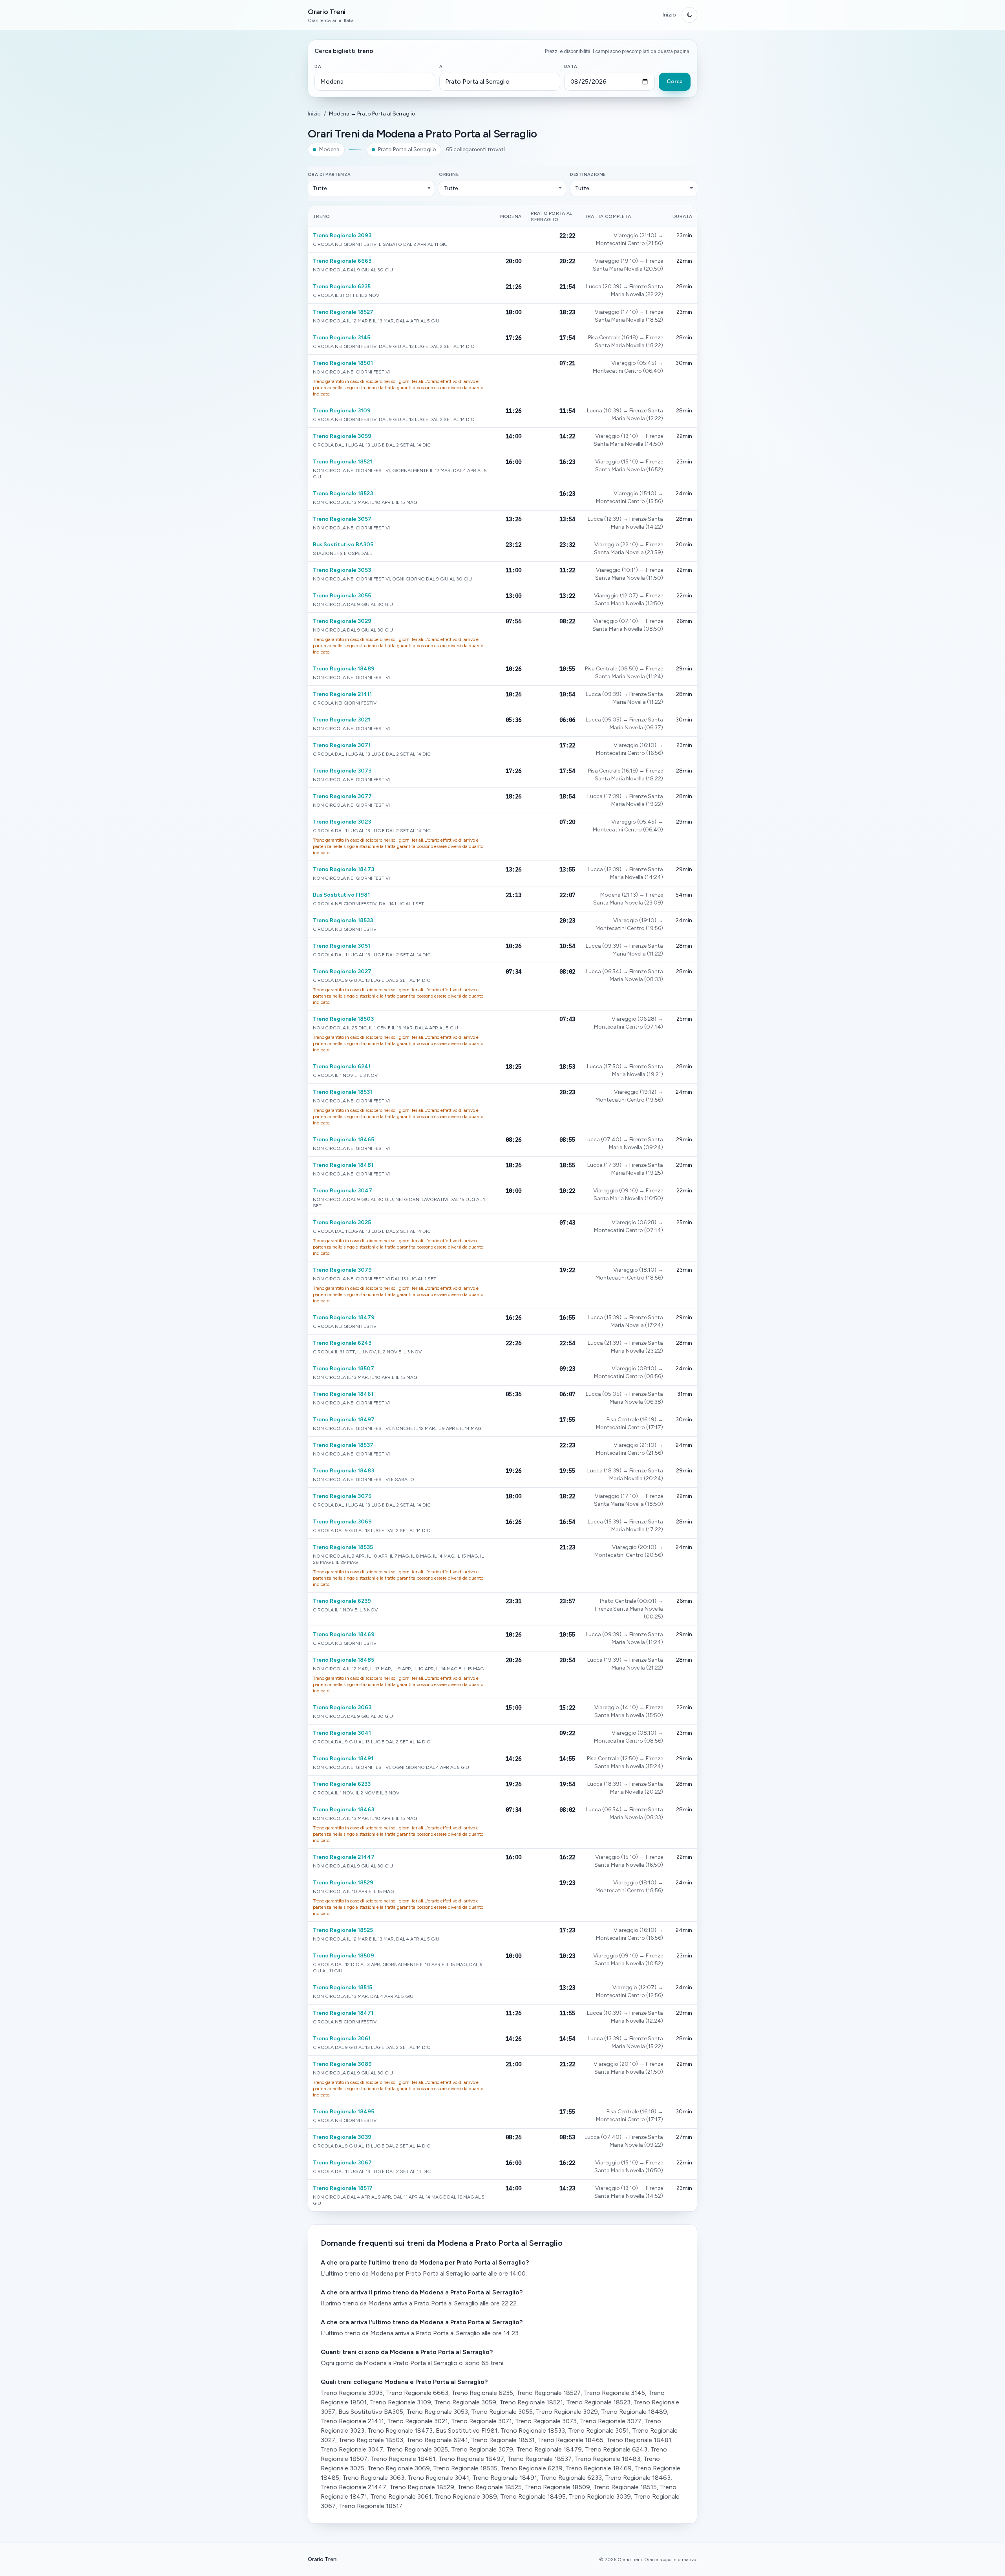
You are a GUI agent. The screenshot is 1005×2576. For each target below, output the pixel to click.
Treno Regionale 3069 (342, 1522)
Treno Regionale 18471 (343, 2013)
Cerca (675, 81)
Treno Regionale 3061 (342, 2039)
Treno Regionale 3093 (342, 235)
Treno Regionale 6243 (342, 1343)
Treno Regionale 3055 (342, 596)
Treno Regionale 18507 (344, 1369)
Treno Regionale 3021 (342, 720)
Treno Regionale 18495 (344, 2112)
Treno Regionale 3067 (342, 2163)
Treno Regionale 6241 (342, 1066)
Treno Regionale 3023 (342, 822)
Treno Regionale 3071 (342, 745)
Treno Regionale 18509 (344, 1956)
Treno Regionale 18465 (344, 1140)
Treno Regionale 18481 (343, 1165)
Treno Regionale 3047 (343, 1191)
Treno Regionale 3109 (342, 411)
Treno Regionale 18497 (344, 1420)
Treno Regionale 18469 (344, 1634)
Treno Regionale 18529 (343, 1883)
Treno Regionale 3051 (342, 946)
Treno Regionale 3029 (342, 621)
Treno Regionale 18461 (343, 1394)
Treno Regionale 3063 (342, 1707)
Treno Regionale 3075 (342, 1496)
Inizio (669, 15)
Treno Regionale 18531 (343, 1092)
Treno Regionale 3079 (342, 1270)
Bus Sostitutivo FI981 (341, 895)
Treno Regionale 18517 (343, 2188)
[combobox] (375, 82)
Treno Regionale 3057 (342, 519)
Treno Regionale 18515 (343, 1987)
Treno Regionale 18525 (343, 1930)
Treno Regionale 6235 (342, 287)
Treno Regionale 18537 (343, 1445)
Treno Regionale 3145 (342, 338)
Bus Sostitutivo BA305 (343, 545)
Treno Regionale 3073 (342, 771)
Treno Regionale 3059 (342, 436)
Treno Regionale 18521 (343, 462)
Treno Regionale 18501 (343, 363)
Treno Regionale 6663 (342, 261)
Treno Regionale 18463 (344, 1810)
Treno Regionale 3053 (342, 570)
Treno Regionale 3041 (342, 1733)
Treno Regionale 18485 (344, 1660)
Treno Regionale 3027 (342, 971)
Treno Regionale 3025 (342, 1222)
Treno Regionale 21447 (344, 1857)
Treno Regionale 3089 (342, 2064)
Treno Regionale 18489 (344, 669)
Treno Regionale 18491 (343, 1759)
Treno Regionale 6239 (342, 1601)
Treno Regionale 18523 (343, 493)
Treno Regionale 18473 (344, 869)
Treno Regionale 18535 (343, 1547)
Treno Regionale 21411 (342, 694)
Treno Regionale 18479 (344, 1317)
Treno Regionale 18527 (343, 312)
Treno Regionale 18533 (343, 920)
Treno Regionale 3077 (342, 796)
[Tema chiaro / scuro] (689, 15)
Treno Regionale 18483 (344, 1471)
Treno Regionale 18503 (343, 1019)
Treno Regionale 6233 (342, 1784)
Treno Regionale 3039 (342, 2137)
